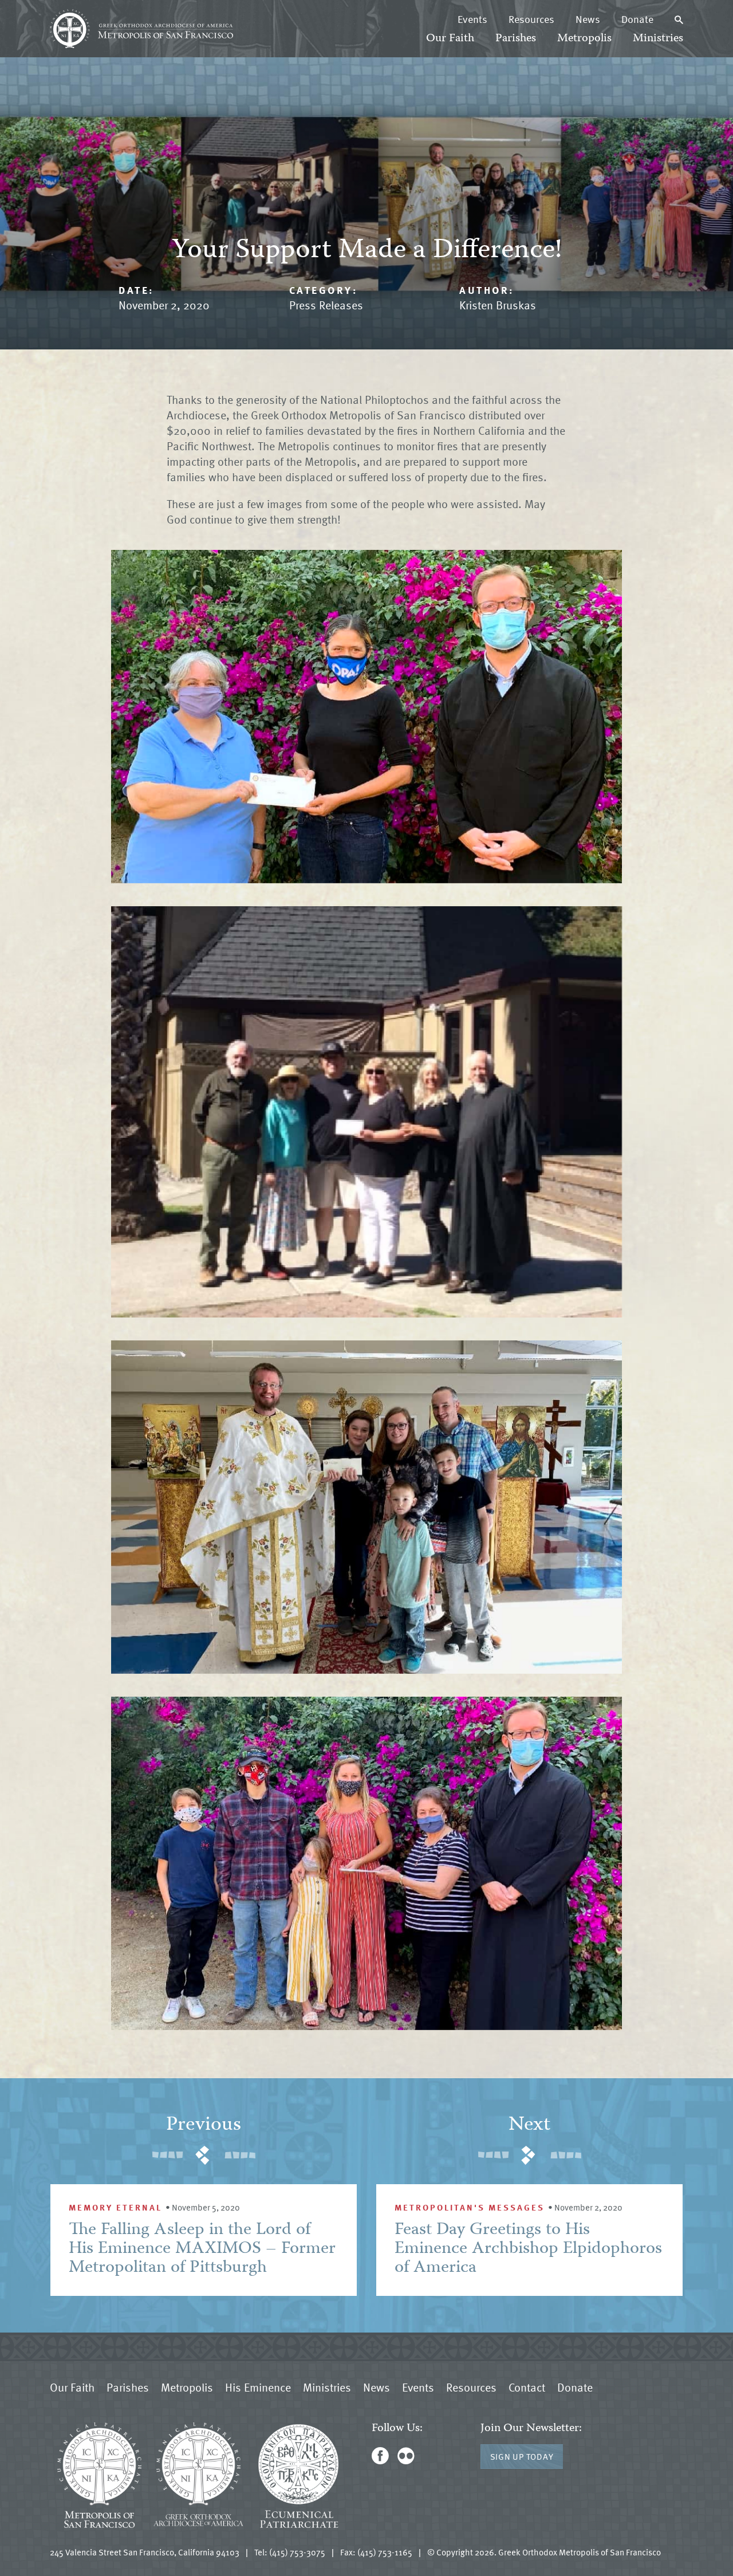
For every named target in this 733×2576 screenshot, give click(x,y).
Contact (527, 2387)
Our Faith (450, 39)
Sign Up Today (522, 2456)
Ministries (658, 39)
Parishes (516, 39)
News (588, 19)
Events (472, 19)
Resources (531, 19)
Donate (637, 19)
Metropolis (584, 39)
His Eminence (258, 2387)
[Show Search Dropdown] (679, 19)
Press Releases (326, 305)
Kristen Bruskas (498, 305)
